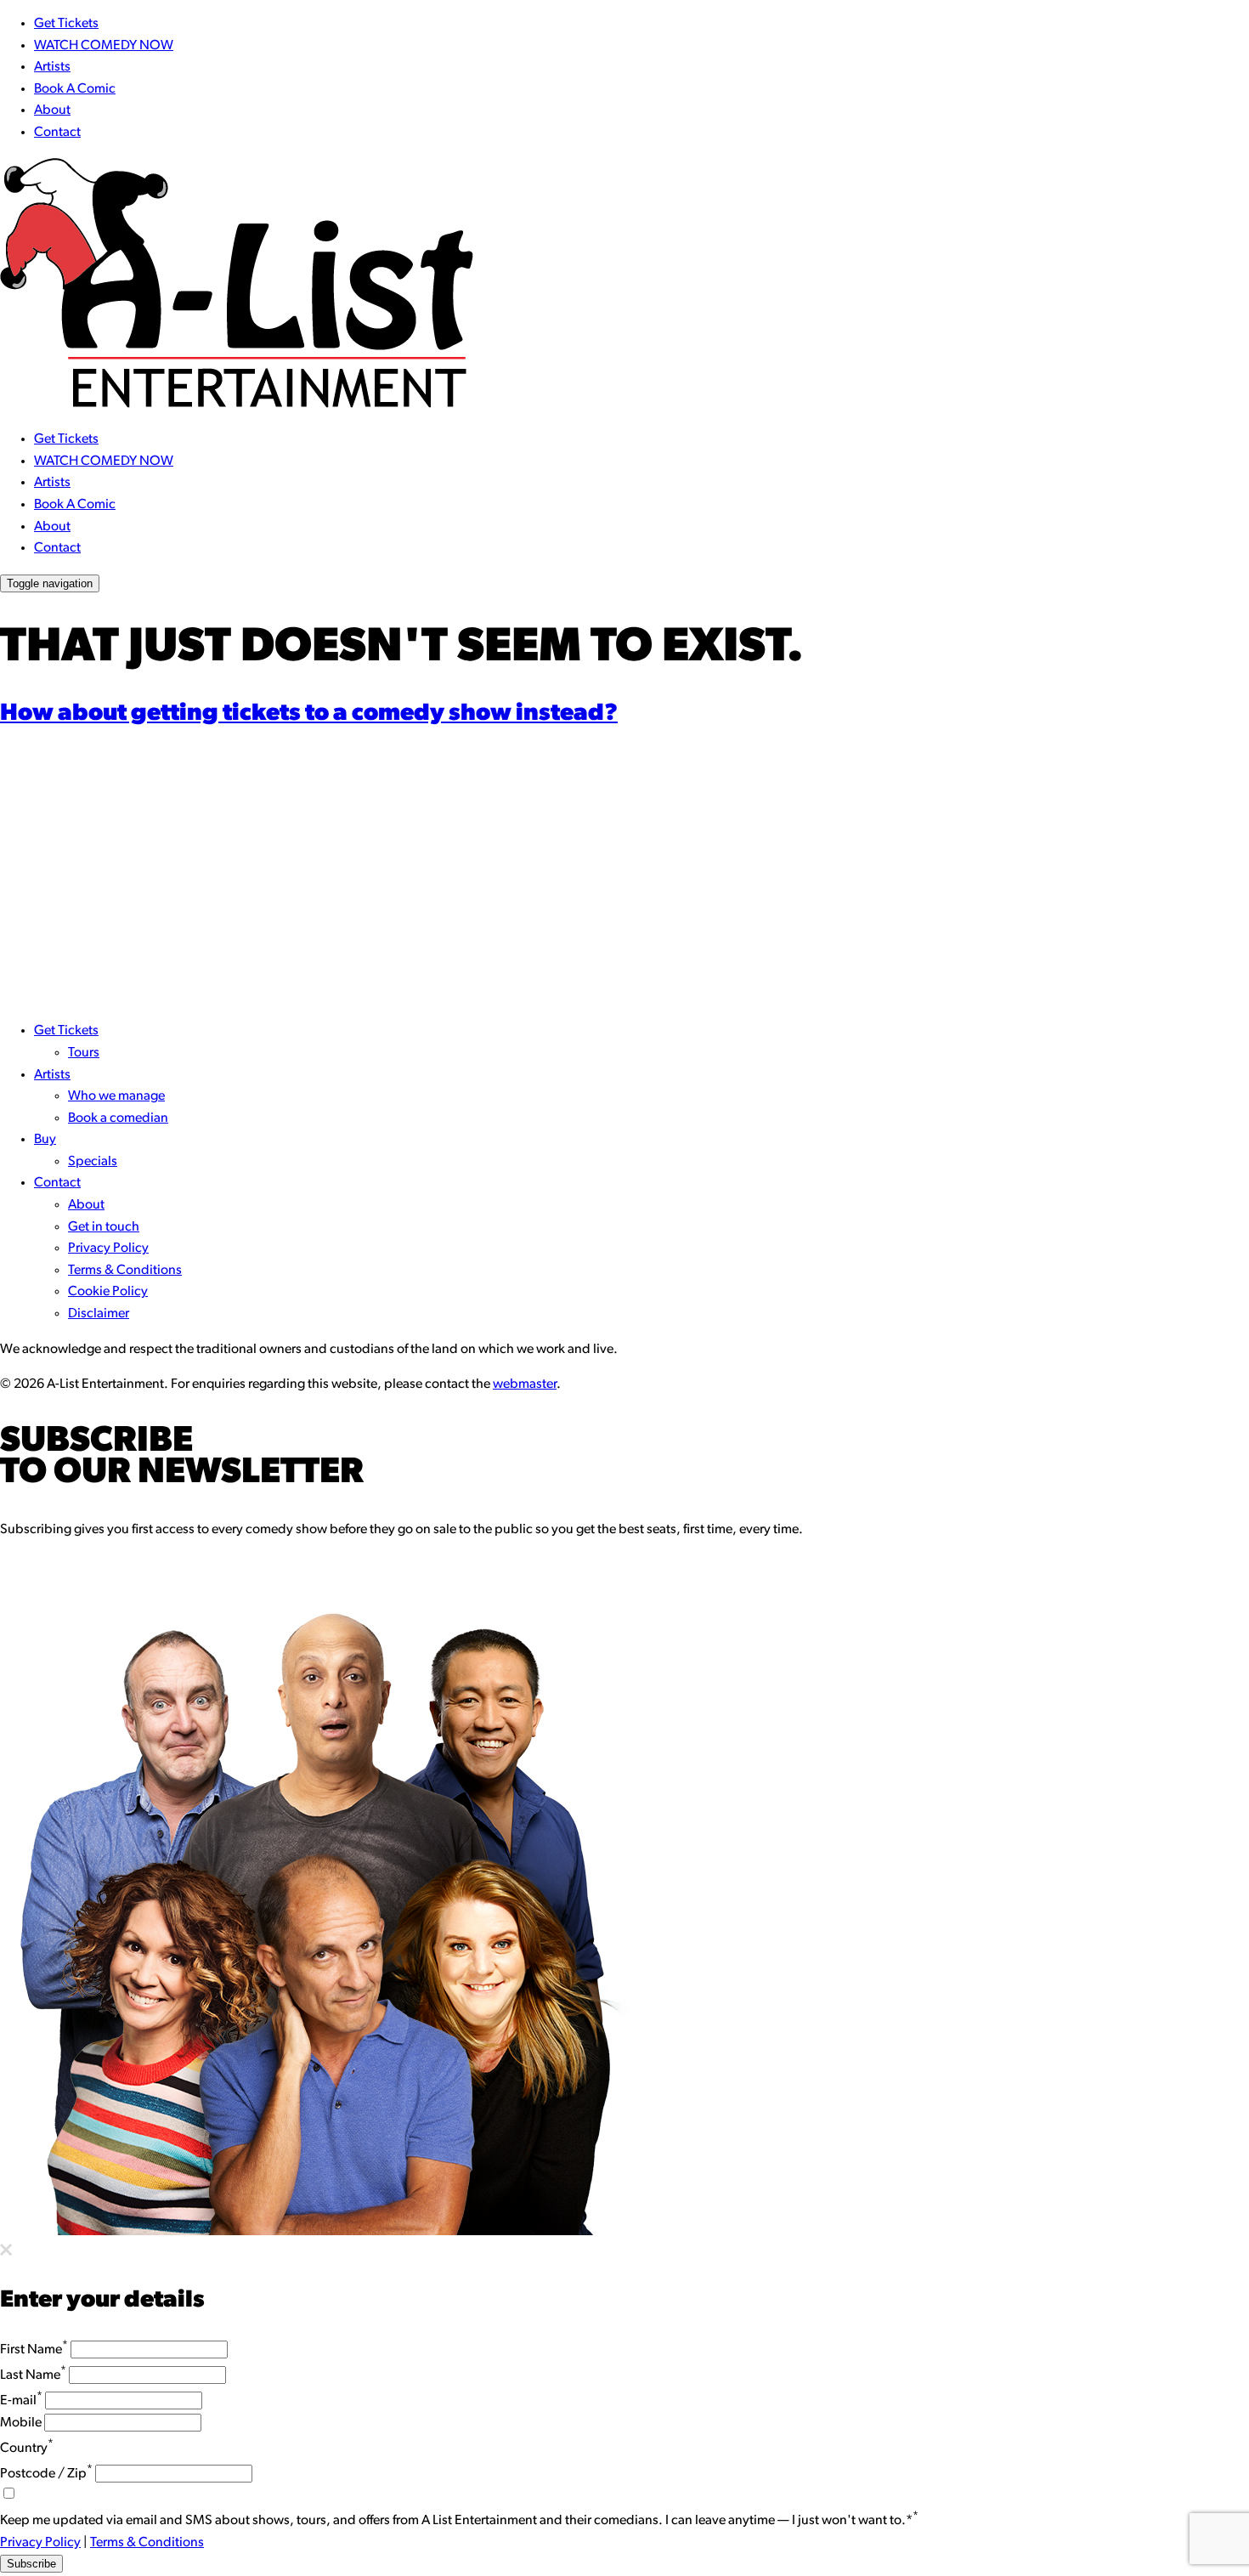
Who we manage (116, 1096)
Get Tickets (66, 24)
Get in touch (104, 1227)
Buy (45, 1140)
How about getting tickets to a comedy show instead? (309, 714)
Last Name (33, 2375)
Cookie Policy (108, 1292)
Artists (52, 67)
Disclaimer (99, 1314)
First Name (34, 2350)
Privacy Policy (108, 1248)
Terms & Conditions (125, 1271)
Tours (84, 1053)
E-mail (21, 2401)
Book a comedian (118, 1118)
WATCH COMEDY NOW (104, 46)
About (52, 110)
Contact (57, 133)
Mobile (21, 2423)
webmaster (525, 1384)
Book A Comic (75, 89)
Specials (93, 1162)
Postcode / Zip (46, 2474)
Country (27, 2449)
